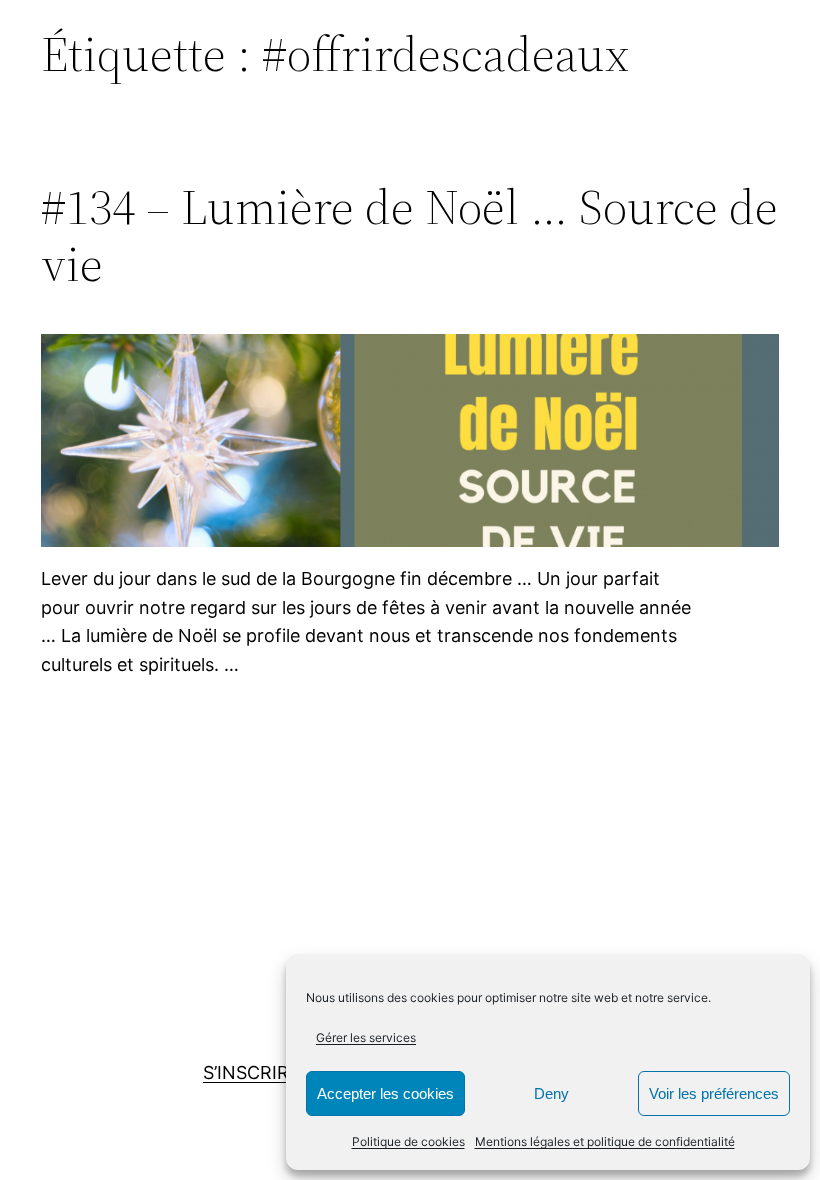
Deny (551, 1093)
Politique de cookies (408, 1141)
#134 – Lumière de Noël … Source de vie (409, 235)
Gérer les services (366, 1037)
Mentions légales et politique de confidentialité (605, 1141)
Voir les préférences (714, 1093)
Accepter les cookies (385, 1093)
